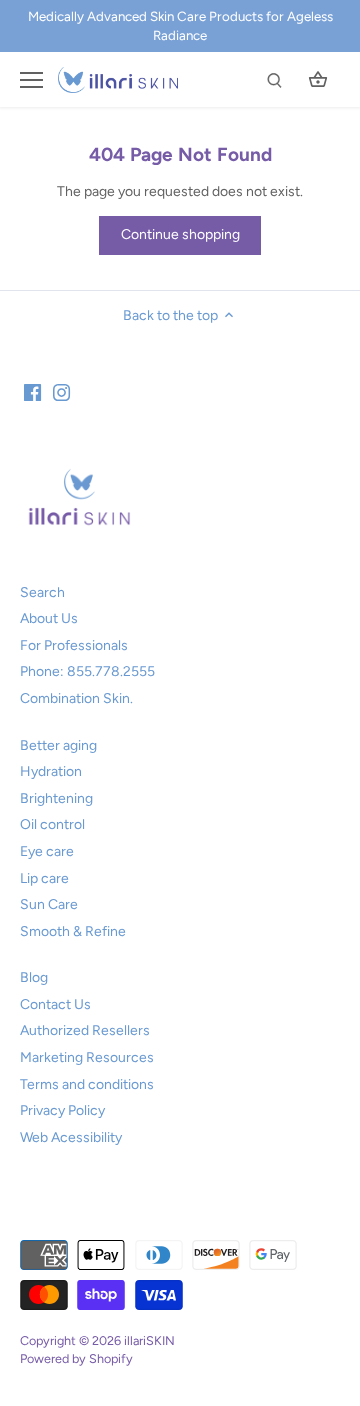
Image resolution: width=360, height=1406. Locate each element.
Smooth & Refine (73, 931)
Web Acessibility (71, 1137)
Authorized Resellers (85, 1030)
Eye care (47, 851)
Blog (34, 977)
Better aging (58, 745)
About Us (49, 618)
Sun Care (49, 904)
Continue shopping (180, 234)
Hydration (51, 771)
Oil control (52, 824)
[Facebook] (32, 392)
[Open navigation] (31, 80)
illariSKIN (149, 1340)
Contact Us (55, 1004)
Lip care (44, 878)
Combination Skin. (76, 698)
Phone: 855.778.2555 (87, 671)
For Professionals (74, 645)
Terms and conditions (87, 1084)
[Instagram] (61, 392)
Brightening (56, 798)
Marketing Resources (87, 1057)
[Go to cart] (318, 79)
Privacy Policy (62, 1110)
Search (42, 592)
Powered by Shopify (76, 1358)
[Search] (274, 79)
